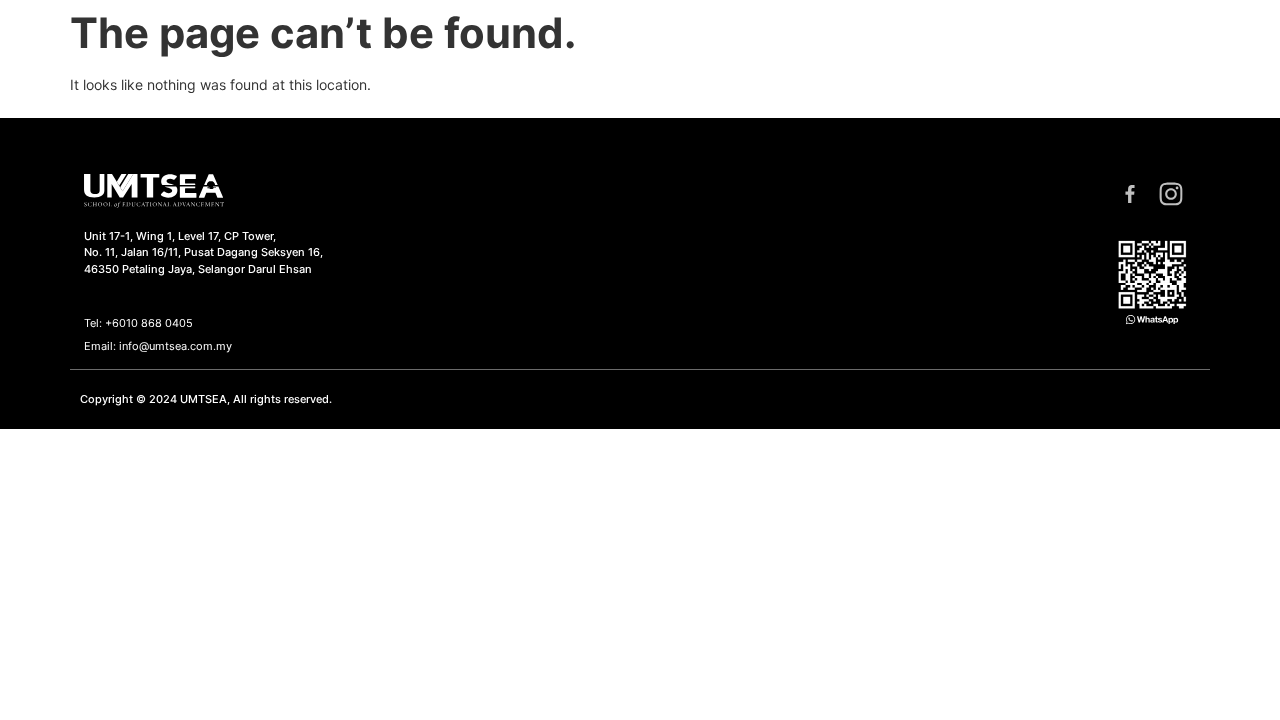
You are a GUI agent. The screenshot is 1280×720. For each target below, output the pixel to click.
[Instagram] (1172, 195)
